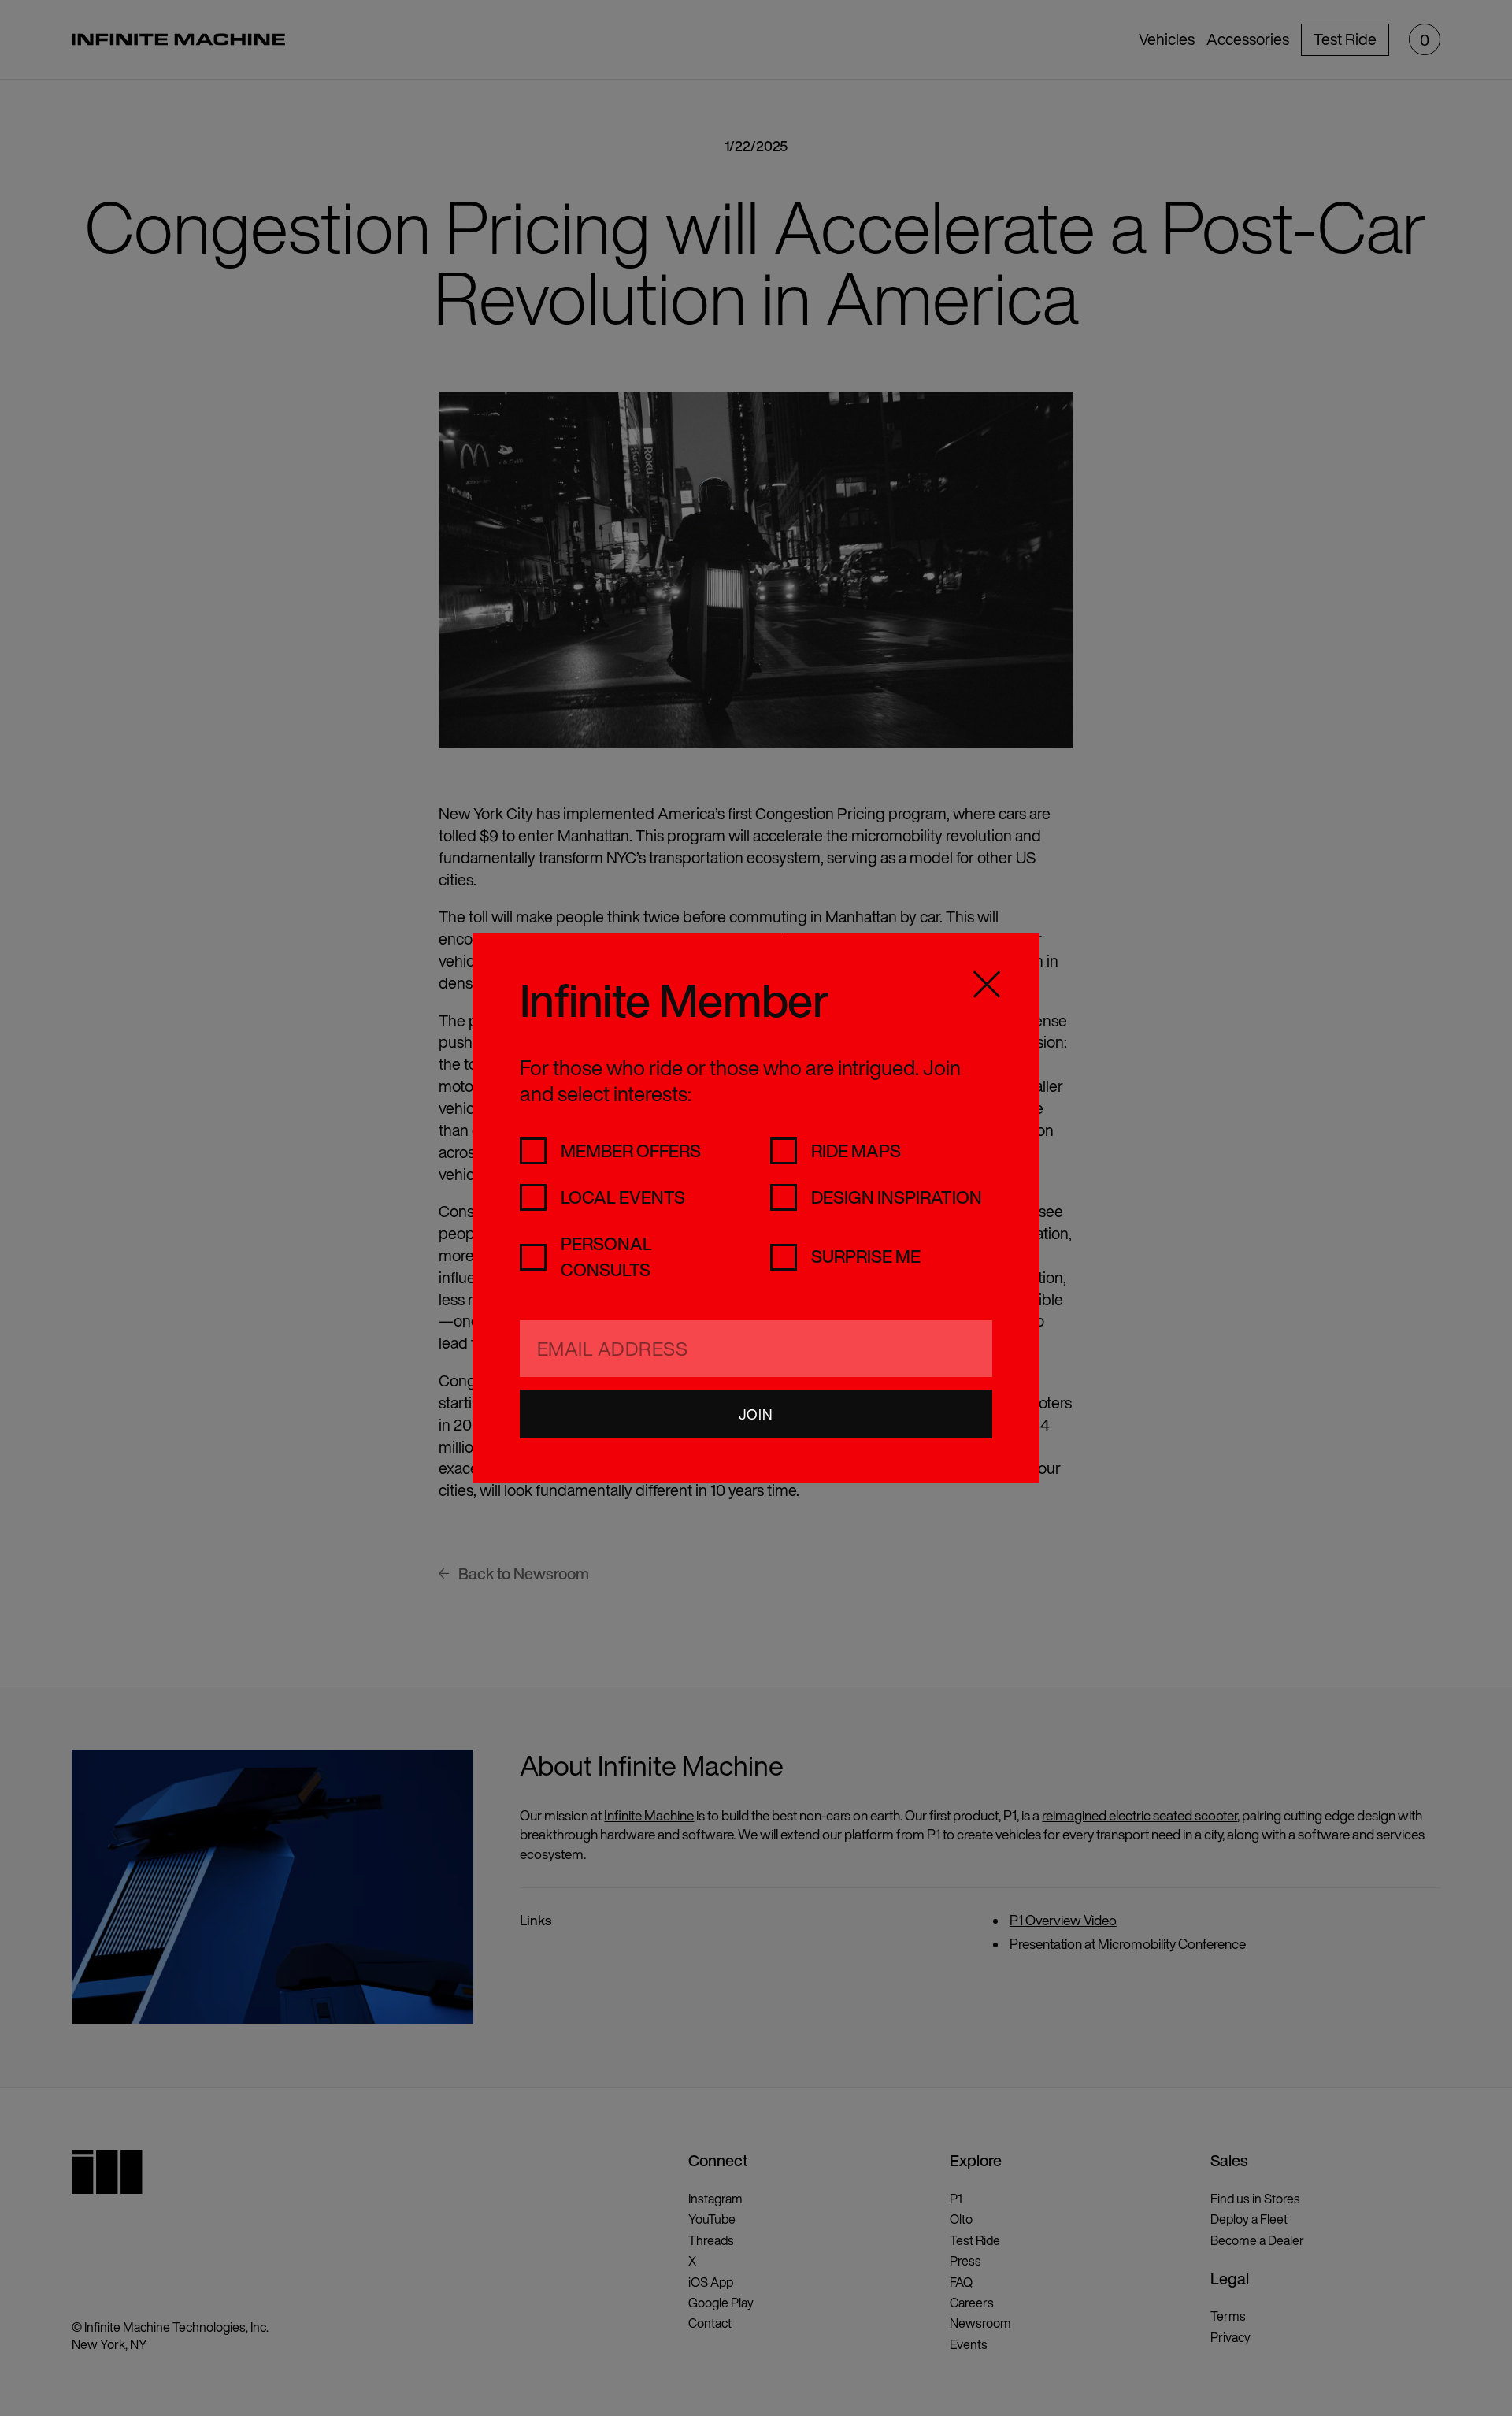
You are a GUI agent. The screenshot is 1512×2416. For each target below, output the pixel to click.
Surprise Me (866, 1256)
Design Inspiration (897, 1197)
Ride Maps (856, 1151)
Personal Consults (606, 1257)
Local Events (623, 1197)
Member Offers (631, 1151)
